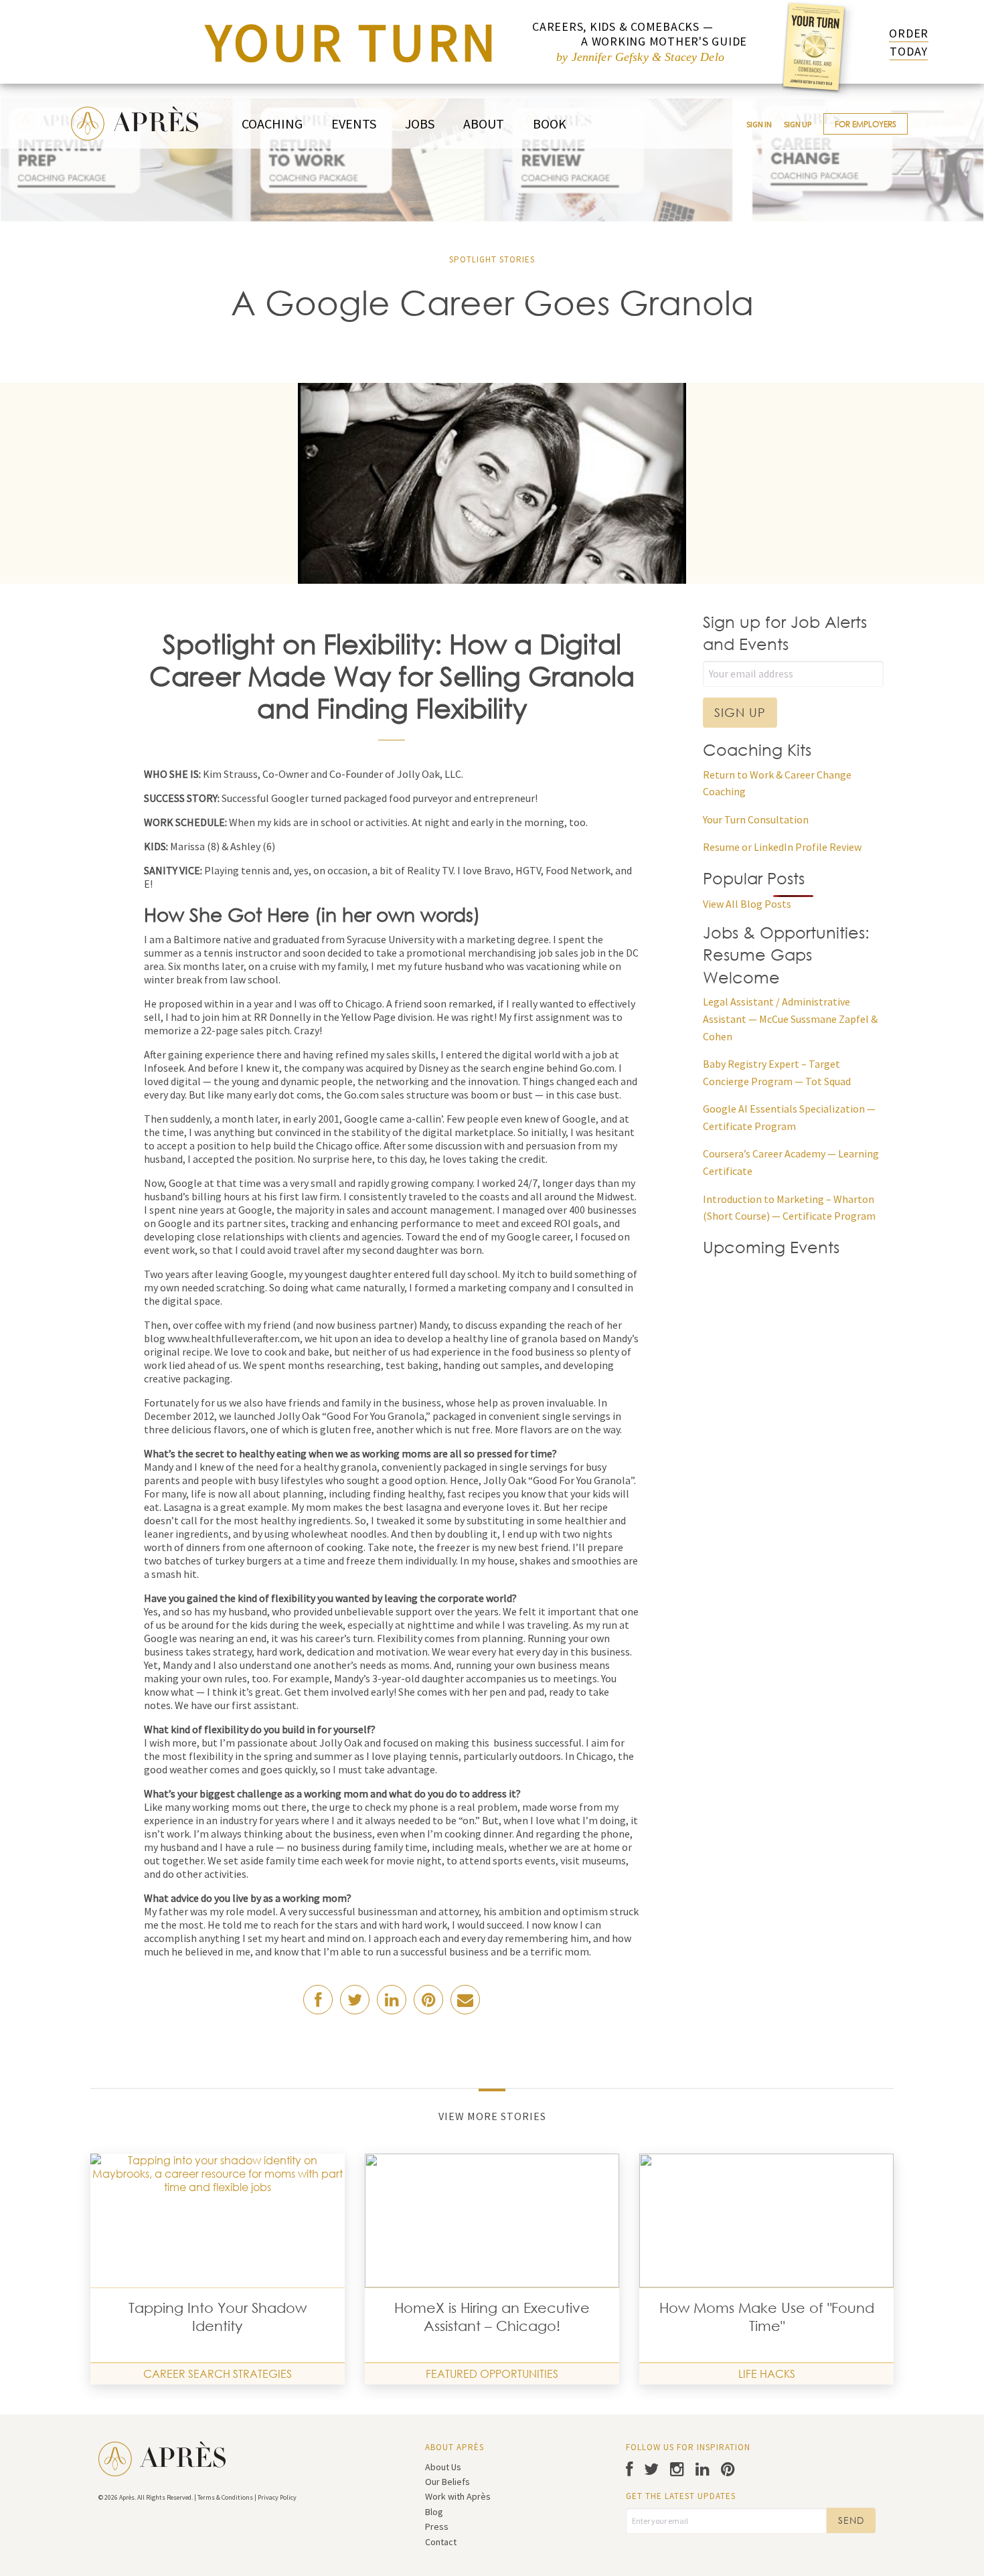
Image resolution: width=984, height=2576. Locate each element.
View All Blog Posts (747, 904)
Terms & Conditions (225, 2497)
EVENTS (354, 124)
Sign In (759, 124)
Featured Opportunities (492, 2373)
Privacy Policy (277, 2497)
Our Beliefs (447, 2482)
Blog (434, 2512)
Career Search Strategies (218, 2373)
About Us (443, 2467)
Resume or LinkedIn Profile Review (782, 847)
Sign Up (798, 124)
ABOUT (484, 124)
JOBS (420, 124)
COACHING (272, 124)
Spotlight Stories (492, 259)
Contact (441, 2542)
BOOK (550, 124)
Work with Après (458, 2496)
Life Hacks (767, 2373)
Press (437, 2526)
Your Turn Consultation (756, 819)
